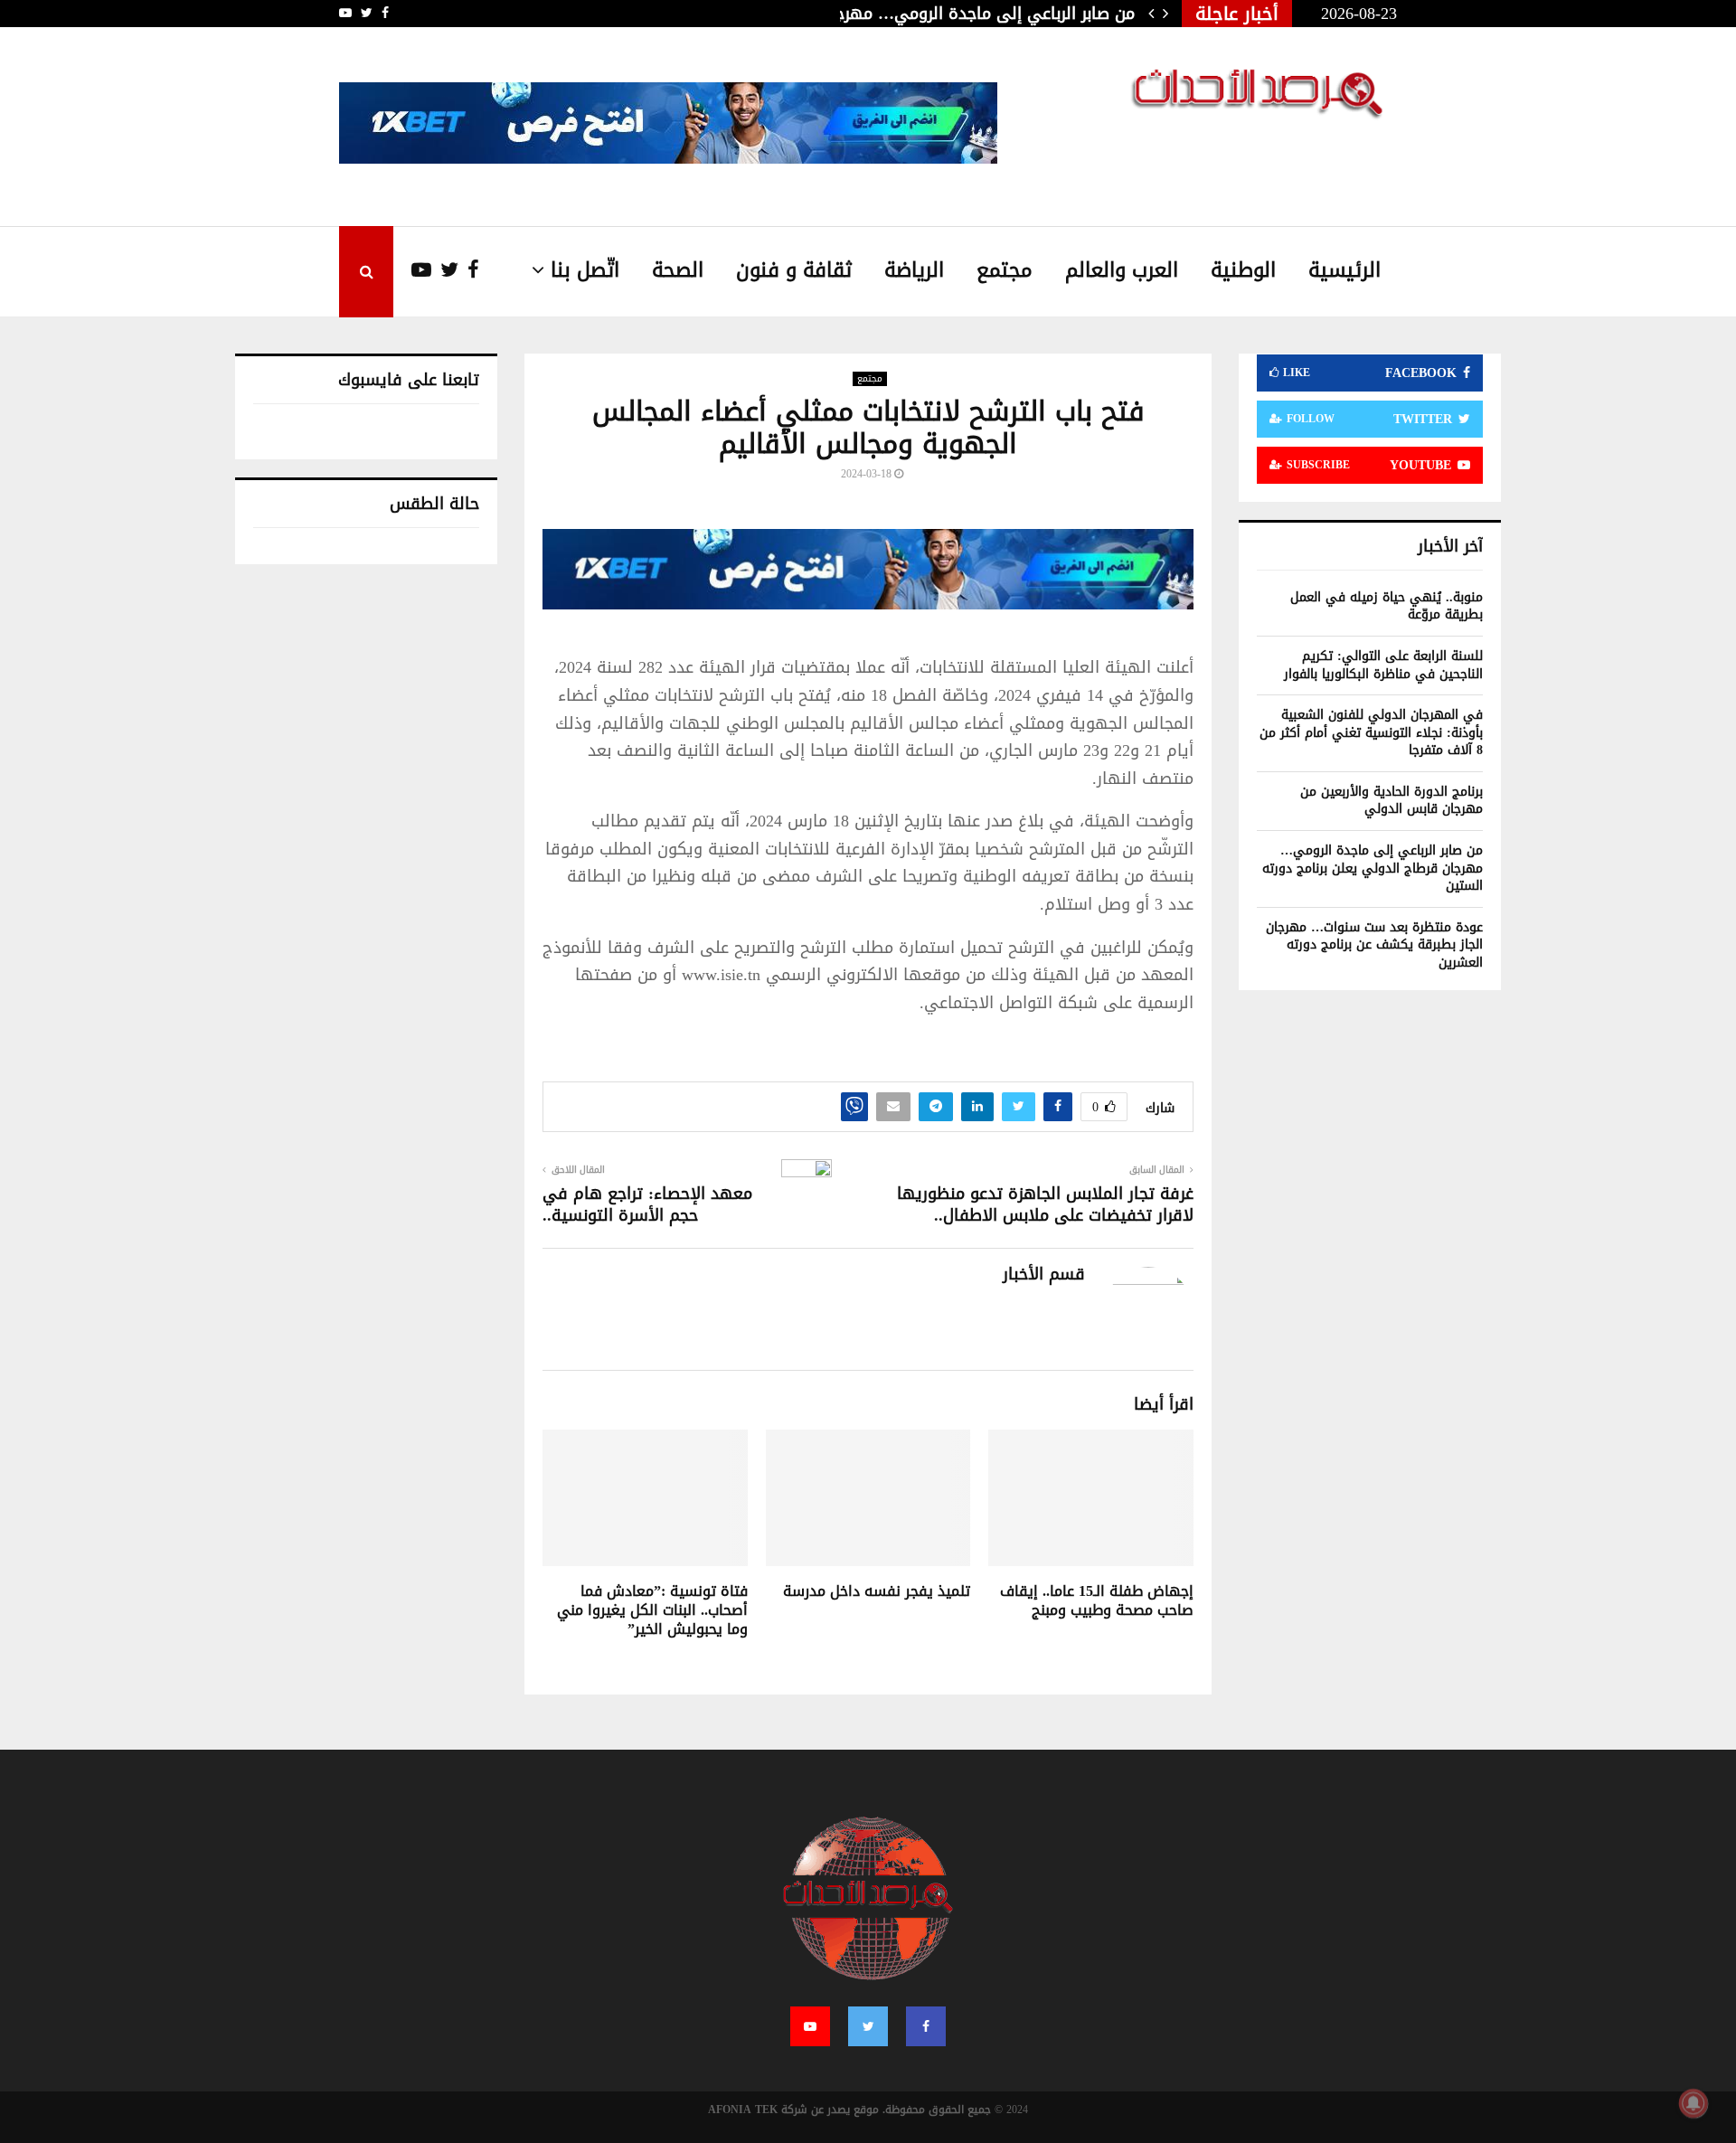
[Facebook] (469, 271)
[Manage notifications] (1694, 2103)
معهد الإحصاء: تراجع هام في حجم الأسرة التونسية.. (647, 1204)
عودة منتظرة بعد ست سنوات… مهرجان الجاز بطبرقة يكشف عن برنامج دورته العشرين (1374, 945)
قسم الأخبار (1044, 1274)
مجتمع (1005, 270)
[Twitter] (445, 271)
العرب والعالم (1122, 270)
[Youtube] (412, 271)
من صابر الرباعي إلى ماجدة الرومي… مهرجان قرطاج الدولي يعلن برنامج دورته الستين (1373, 868)
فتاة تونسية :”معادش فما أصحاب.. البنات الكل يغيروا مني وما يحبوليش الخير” (652, 1610)
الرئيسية (1344, 270)
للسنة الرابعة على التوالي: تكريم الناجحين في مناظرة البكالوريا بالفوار (1383, 665)
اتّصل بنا (585, 270)
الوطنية (1243, 270)
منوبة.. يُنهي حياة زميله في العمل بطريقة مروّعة (1387, 606)
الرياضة (914, 270)
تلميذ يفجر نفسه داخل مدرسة (877, 1591)
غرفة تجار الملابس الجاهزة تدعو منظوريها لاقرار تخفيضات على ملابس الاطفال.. (1045, 1204)
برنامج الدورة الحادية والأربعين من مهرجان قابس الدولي (1392, 801)
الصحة (678, 270)
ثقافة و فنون (794, 270)
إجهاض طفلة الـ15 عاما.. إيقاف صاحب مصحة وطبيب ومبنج (1097, 1600)
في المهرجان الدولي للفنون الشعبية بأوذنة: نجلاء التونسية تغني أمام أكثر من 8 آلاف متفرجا (1371, 732)
